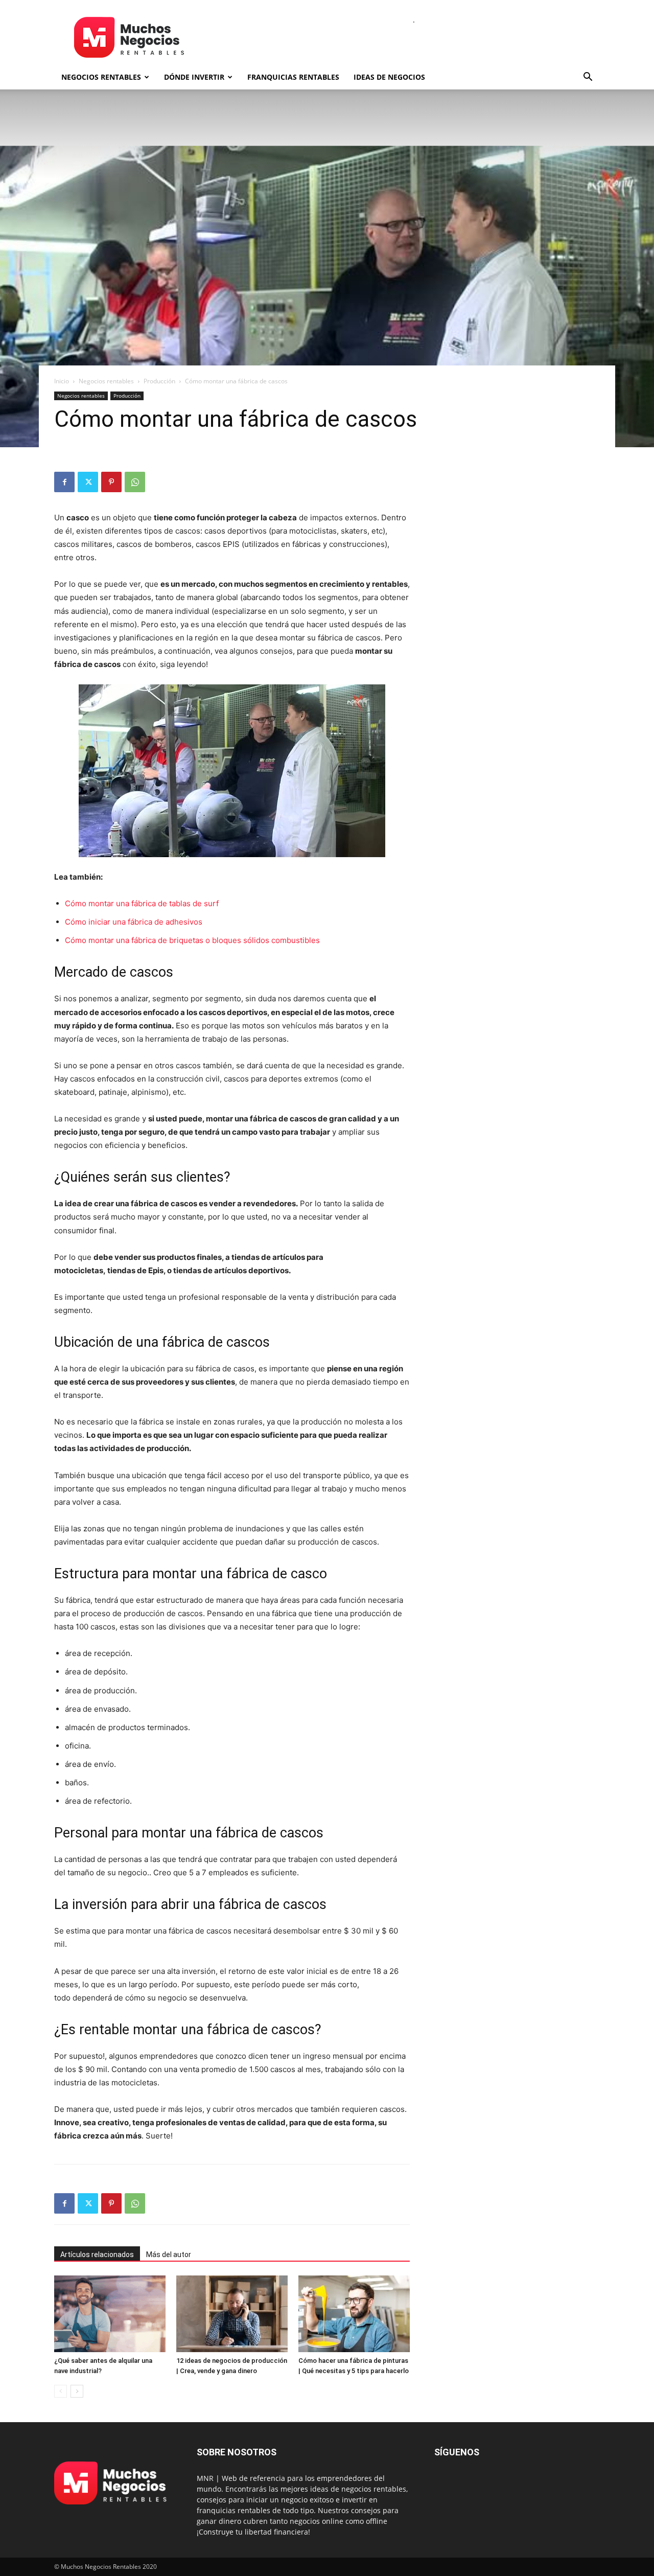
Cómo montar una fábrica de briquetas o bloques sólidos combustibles (192, 940)
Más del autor (169, 2255)
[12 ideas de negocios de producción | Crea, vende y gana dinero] (232, 2314)
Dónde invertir (194, 77)
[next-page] (77, 2391)
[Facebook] (64, 482)
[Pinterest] (111, 482)
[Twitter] (88, 482)
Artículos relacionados (97, 2255)
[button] (588, 78)
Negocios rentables (101, 77)
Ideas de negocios (389, 77)
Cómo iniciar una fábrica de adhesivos (134, 922)
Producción (159, 381)
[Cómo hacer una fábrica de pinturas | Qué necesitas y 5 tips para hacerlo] (354, 2314)
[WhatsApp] (135, 482)
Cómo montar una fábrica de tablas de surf (142, 903)
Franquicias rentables (293, 77)
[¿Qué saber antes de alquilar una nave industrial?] (110, 2314)
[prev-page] (61, 2391)
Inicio (62, 381)
